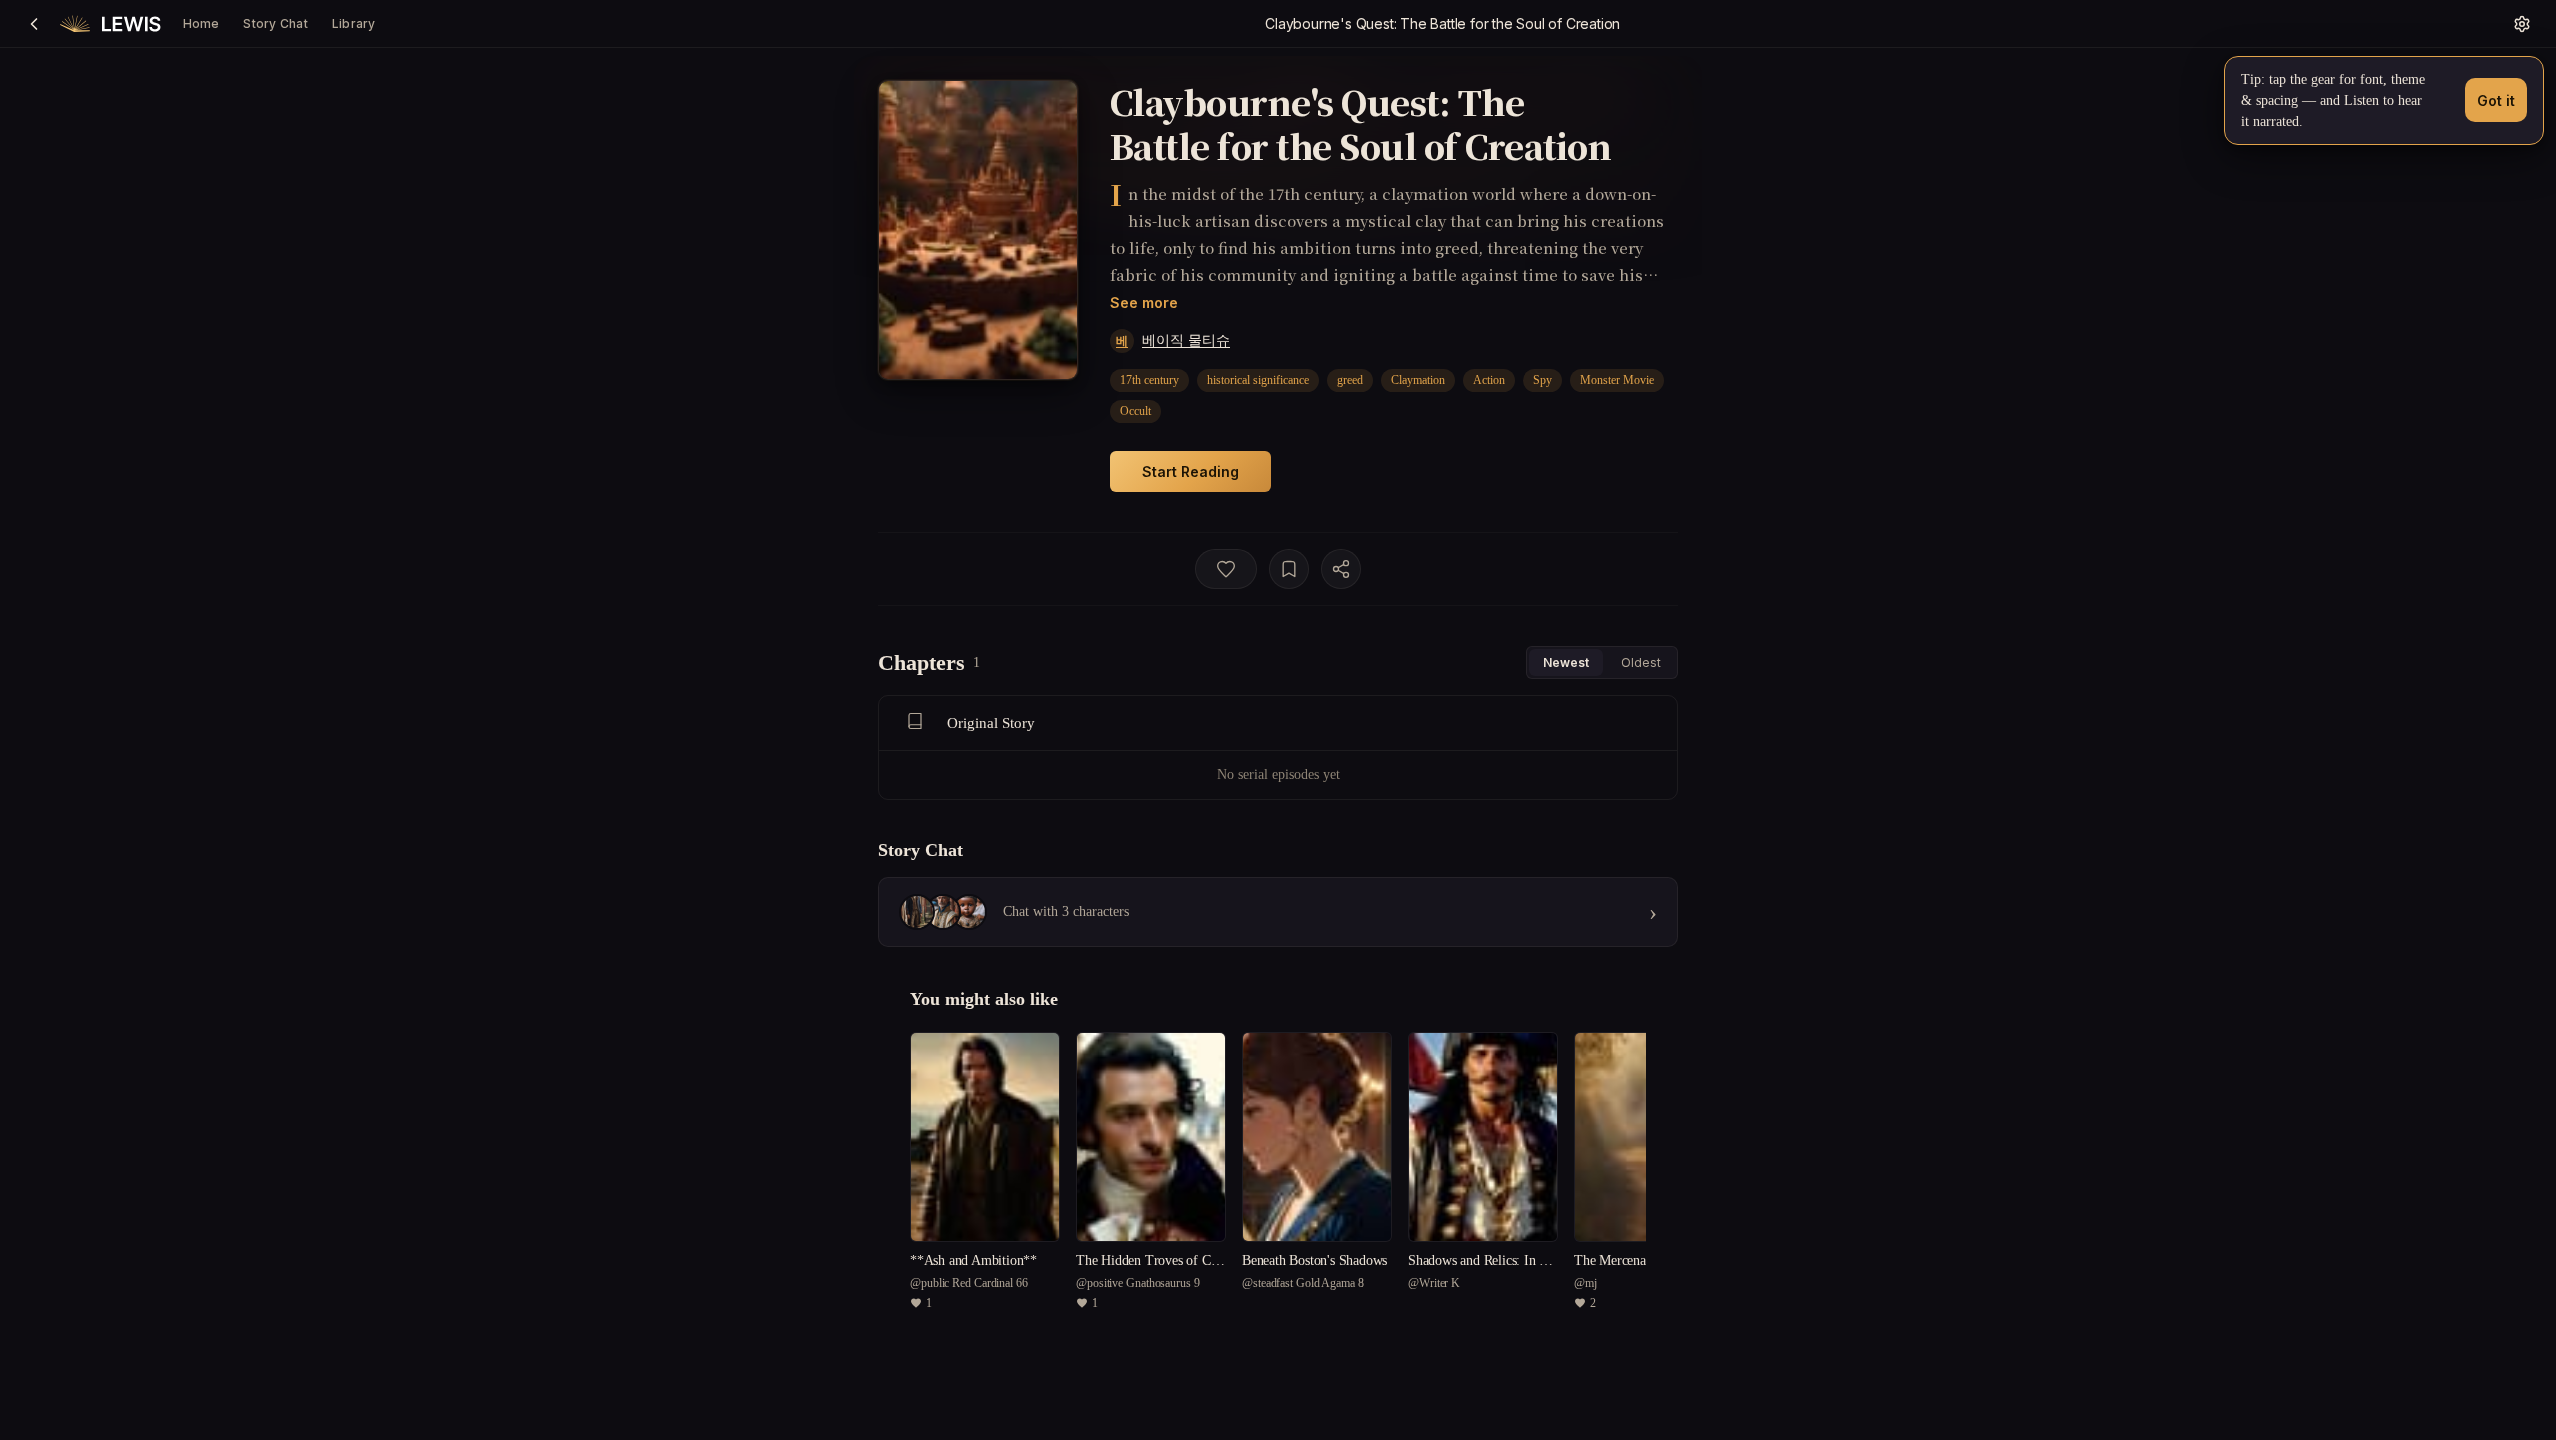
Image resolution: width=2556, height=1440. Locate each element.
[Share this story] (1341, 569)
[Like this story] (1226, 569)
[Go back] (34, 24)
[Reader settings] (2522, 24)
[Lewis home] (110, 24)
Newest (1566, 662)
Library (354, 23)
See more (1144, 302)
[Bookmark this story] (1289, 569)
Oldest (1641, 662)
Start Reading (1190, 471)
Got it (2496, 100)
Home (201, 23)
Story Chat (275, 23)
